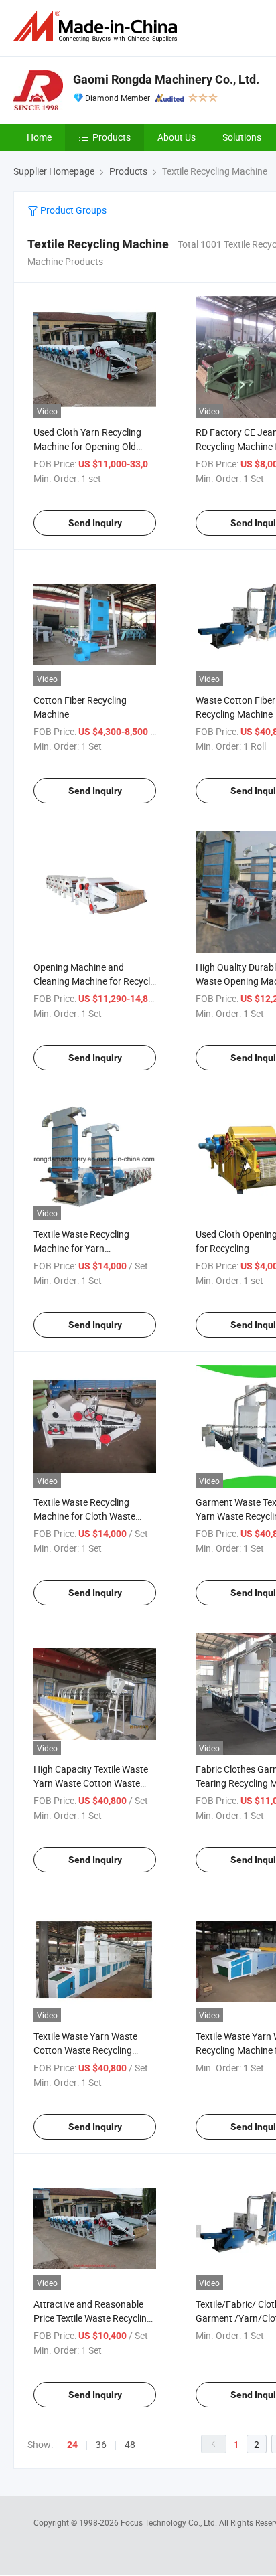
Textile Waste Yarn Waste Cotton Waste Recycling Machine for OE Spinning (85, 2050)
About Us (177, 137)
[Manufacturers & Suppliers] (98, 26)
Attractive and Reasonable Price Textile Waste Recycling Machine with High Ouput (93, 2318)
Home (39, 137)
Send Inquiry (95, 523)
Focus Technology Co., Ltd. (170, 2522)
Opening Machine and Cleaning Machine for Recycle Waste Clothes (94, 981)
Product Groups (72, 210)
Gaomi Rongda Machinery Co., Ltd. (166, 79)
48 (130, 2444)
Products (112, 137)
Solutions (242, 137)
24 (72, 2445)
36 (101, 2444)
